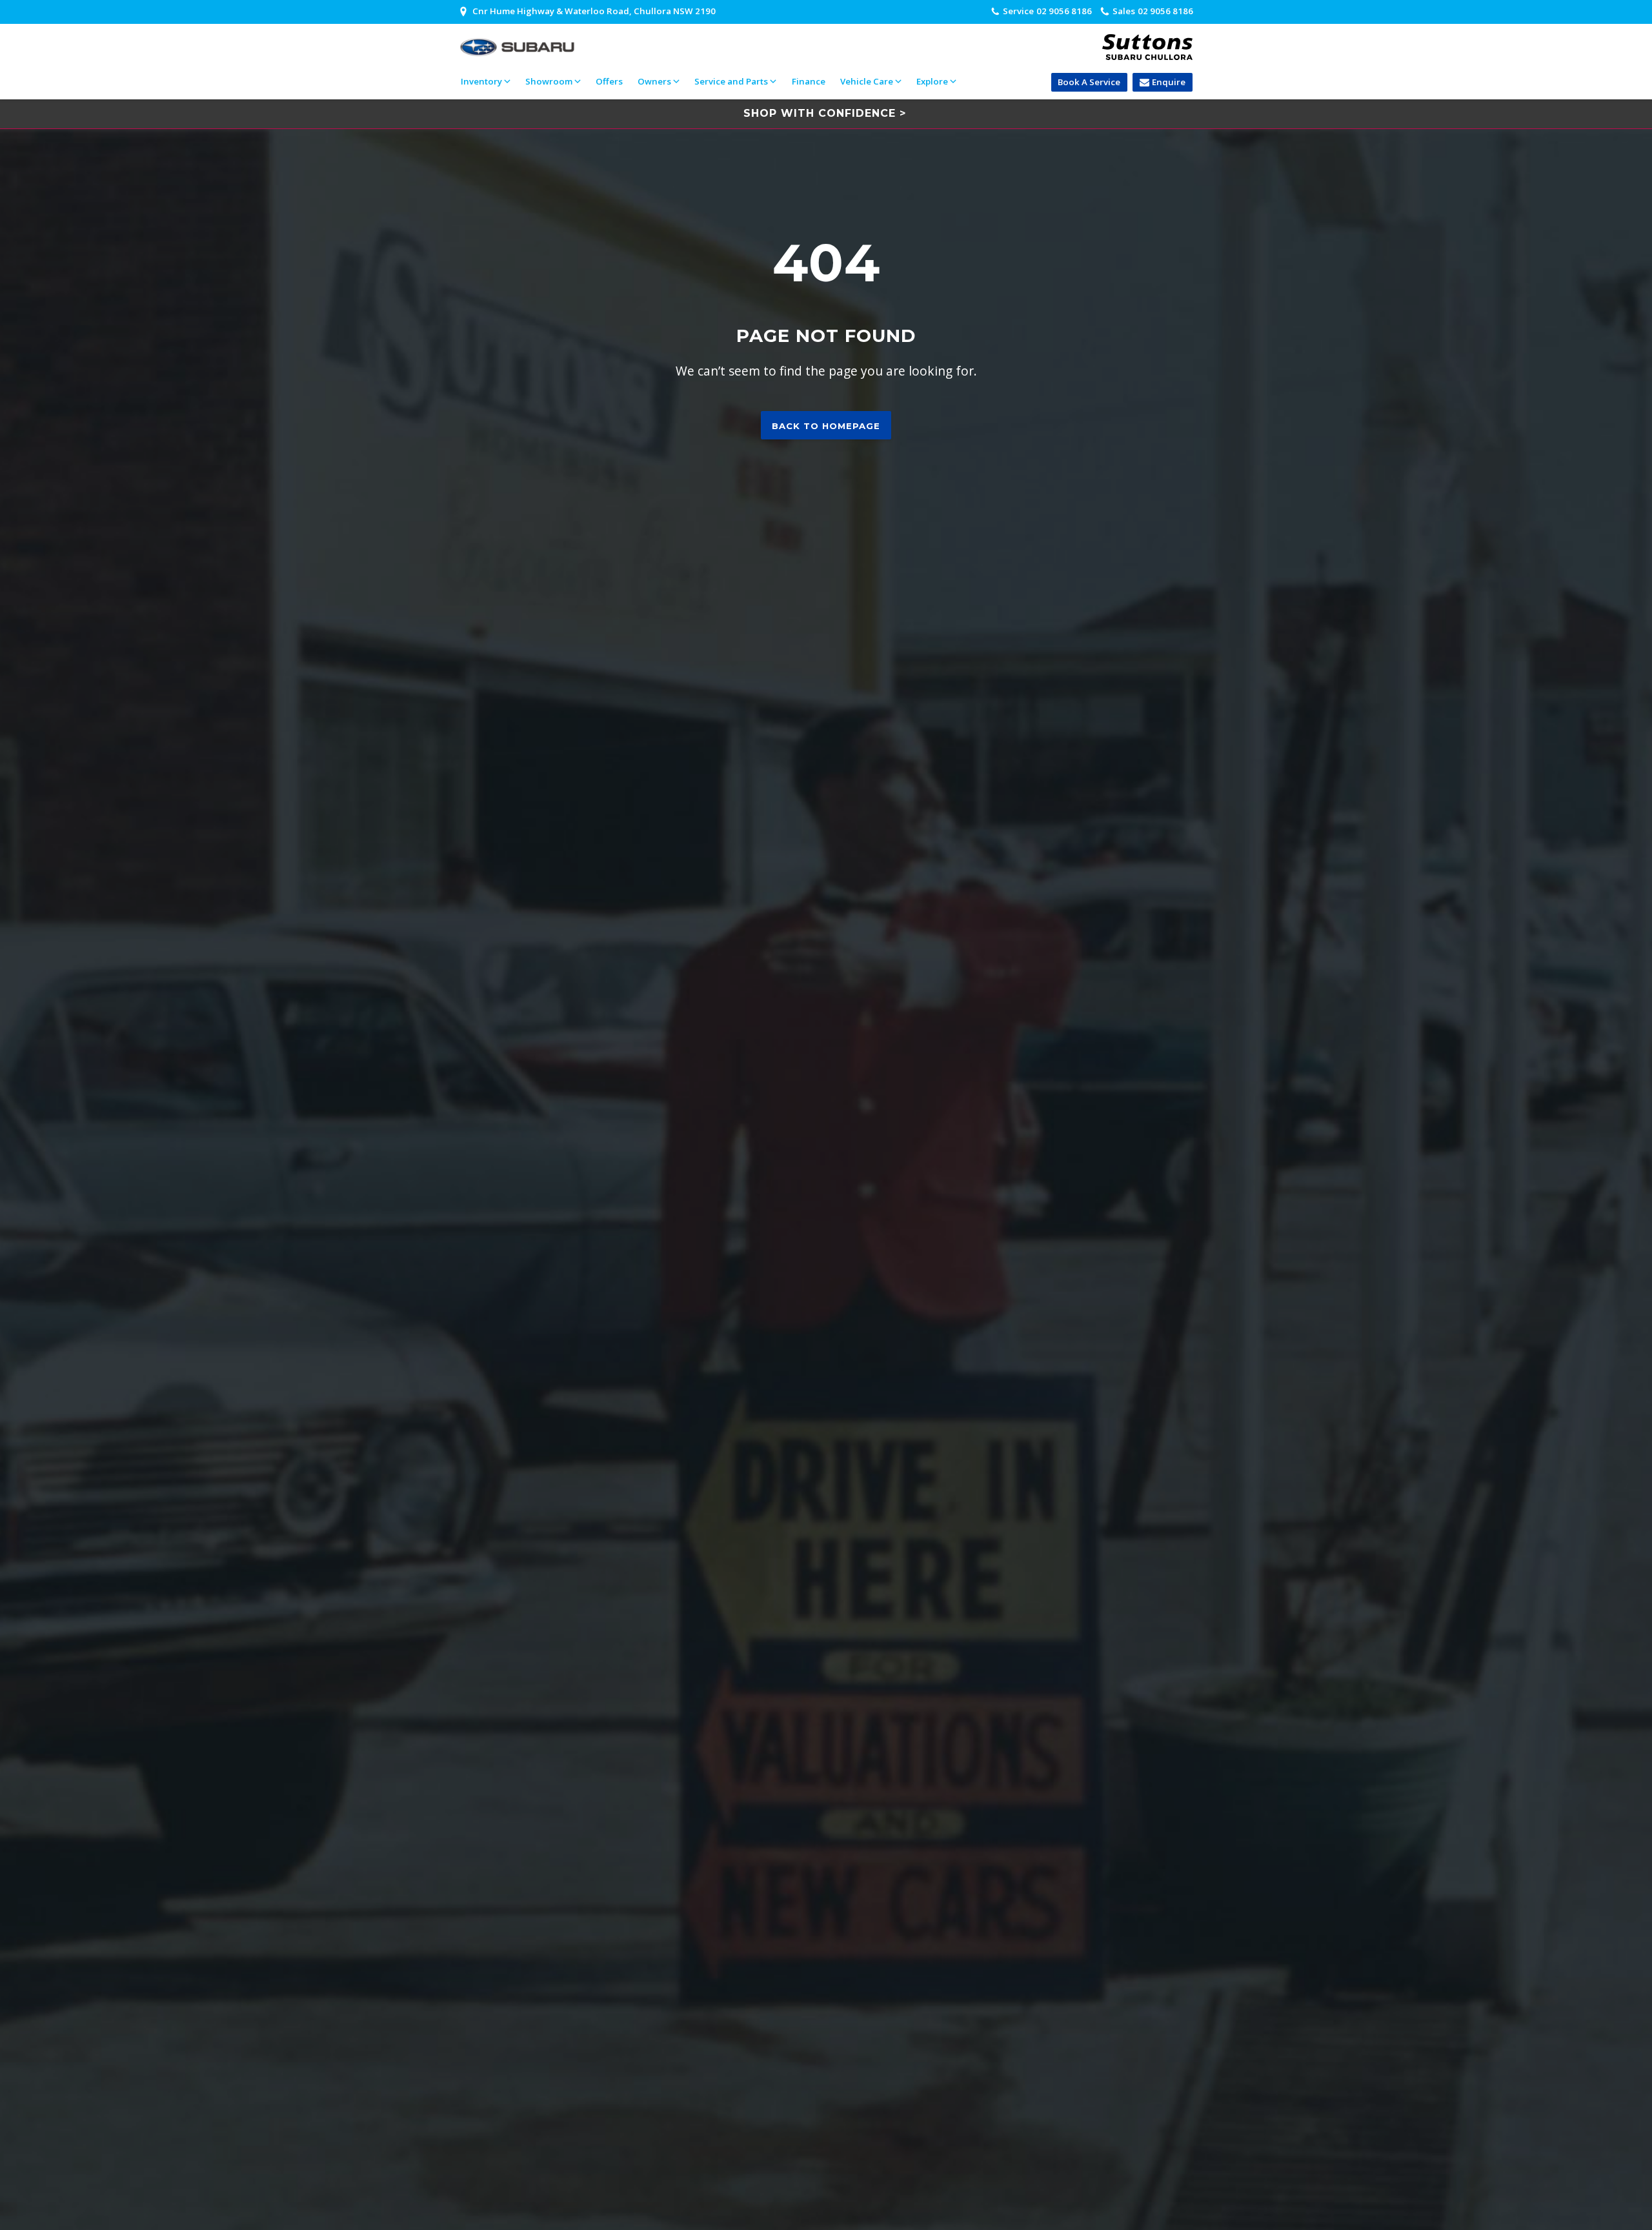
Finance (809, 81)
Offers (609, 81)
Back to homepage (826, 426)
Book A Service (1089, 82)
